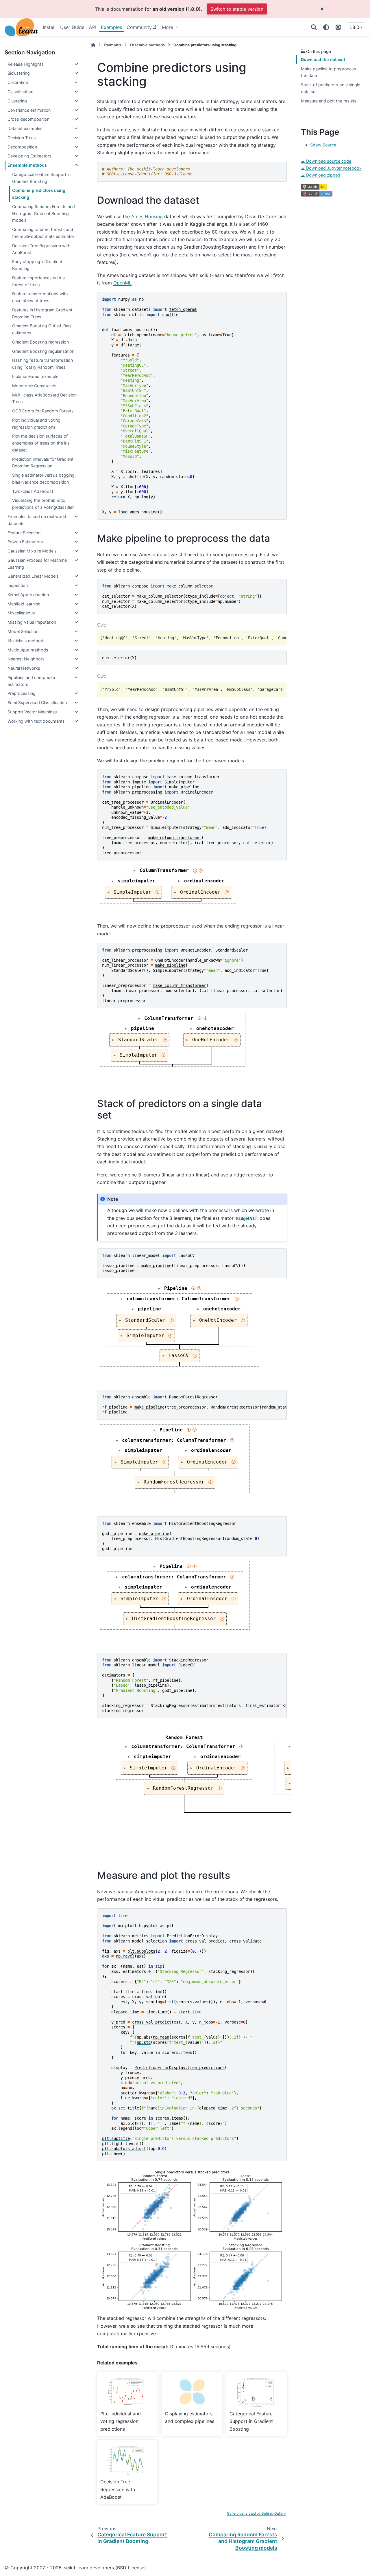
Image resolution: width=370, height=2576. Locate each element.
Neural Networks (24, 668)
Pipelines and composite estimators (31, 681)
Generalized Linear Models (33, 576)
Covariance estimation (29, 110)
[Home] (93, 45)
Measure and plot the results (329, 101)
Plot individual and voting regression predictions (36, 424)
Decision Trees (22, 138)
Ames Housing (147, 216)
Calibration (18, 82)
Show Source (323, 145)
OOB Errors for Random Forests (43, 411)
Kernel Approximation (28, 595)
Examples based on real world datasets (37, 520)
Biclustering (19, 73)
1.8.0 (354, 27)
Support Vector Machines (32, 712)
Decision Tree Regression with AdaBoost (41, 249)
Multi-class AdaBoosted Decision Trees (44, 398)
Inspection (18, 585)
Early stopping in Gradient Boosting (37, 265)
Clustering (17, 101)
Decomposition (22, 147)
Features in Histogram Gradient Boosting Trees (42, 313)
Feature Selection (24, 533)
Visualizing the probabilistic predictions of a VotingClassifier (43, 504)
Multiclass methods (27, 641)
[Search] (314, 27)
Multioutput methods (28, 650)
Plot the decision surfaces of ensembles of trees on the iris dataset (41, 443)
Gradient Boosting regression (40, 342)
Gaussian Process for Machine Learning (37, 564)
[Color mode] (326, 27)
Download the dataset (323, 59)
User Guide (72, 27)
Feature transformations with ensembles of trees (40, 297)
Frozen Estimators (25, 542)
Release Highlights (26, 64)
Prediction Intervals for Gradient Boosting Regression (43, 463)
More (168, 27)
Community (139, 27)
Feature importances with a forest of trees (38, 281)
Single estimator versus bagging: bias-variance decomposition (44, 479)
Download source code (328, 161)
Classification (20, 92)
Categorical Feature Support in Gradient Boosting (41, 178)
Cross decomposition (28, 119)
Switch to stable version (237, 9)
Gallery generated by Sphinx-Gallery (256, 2513)
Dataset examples (25, 128)
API (93, 27)
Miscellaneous (21, 613)
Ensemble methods (27, 165)
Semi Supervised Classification (37, 703)
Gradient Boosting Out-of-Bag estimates (41, 329)
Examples (111, 27)
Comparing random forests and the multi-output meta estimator (43, 233)
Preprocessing (22, 693)
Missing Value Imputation (32, 622)
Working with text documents (36, 721)
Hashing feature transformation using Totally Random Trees (42, 364)
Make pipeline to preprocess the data (329, 72)
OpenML (122, 283)
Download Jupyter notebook (333, 168)
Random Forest (184, 1737)
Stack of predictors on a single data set (331, 88)
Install (49, 27)
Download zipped (323, 175)
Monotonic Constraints (34, 386)
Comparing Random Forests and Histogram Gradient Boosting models (44, 213)
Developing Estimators (29, 156)
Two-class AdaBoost (33, 491)
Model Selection (23, 631)
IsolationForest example (35, 376)
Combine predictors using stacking (39, 194)
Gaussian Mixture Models (32, 551)
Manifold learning (24, 604)
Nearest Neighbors (26, 659)
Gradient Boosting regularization (43, 351)
